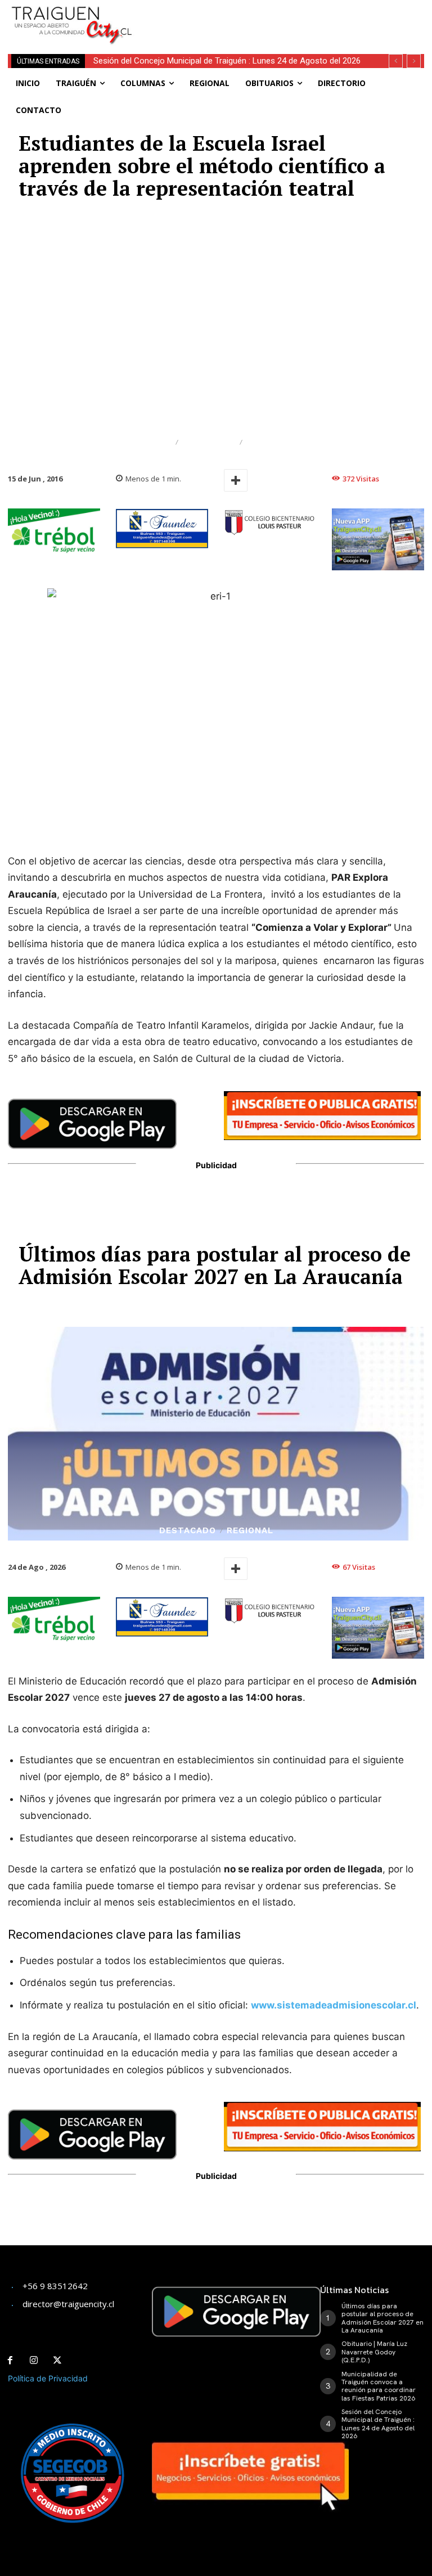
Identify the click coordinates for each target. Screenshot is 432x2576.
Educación (209, 442)
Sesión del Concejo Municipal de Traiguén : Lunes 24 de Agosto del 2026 (227, 61)
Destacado (275, 442)
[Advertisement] (283, 17)
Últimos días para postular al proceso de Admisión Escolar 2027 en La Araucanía (382, 2318)
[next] (414, 61)
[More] (236, 480)
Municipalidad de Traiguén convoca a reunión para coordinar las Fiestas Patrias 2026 (379, 2386)
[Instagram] (34, 2361)
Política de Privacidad (48, 2378)
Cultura (150, 442)
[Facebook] (10, 2361)
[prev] (396, 61)
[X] (57, 2361)
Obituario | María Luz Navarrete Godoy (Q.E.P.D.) (374, 2352)
